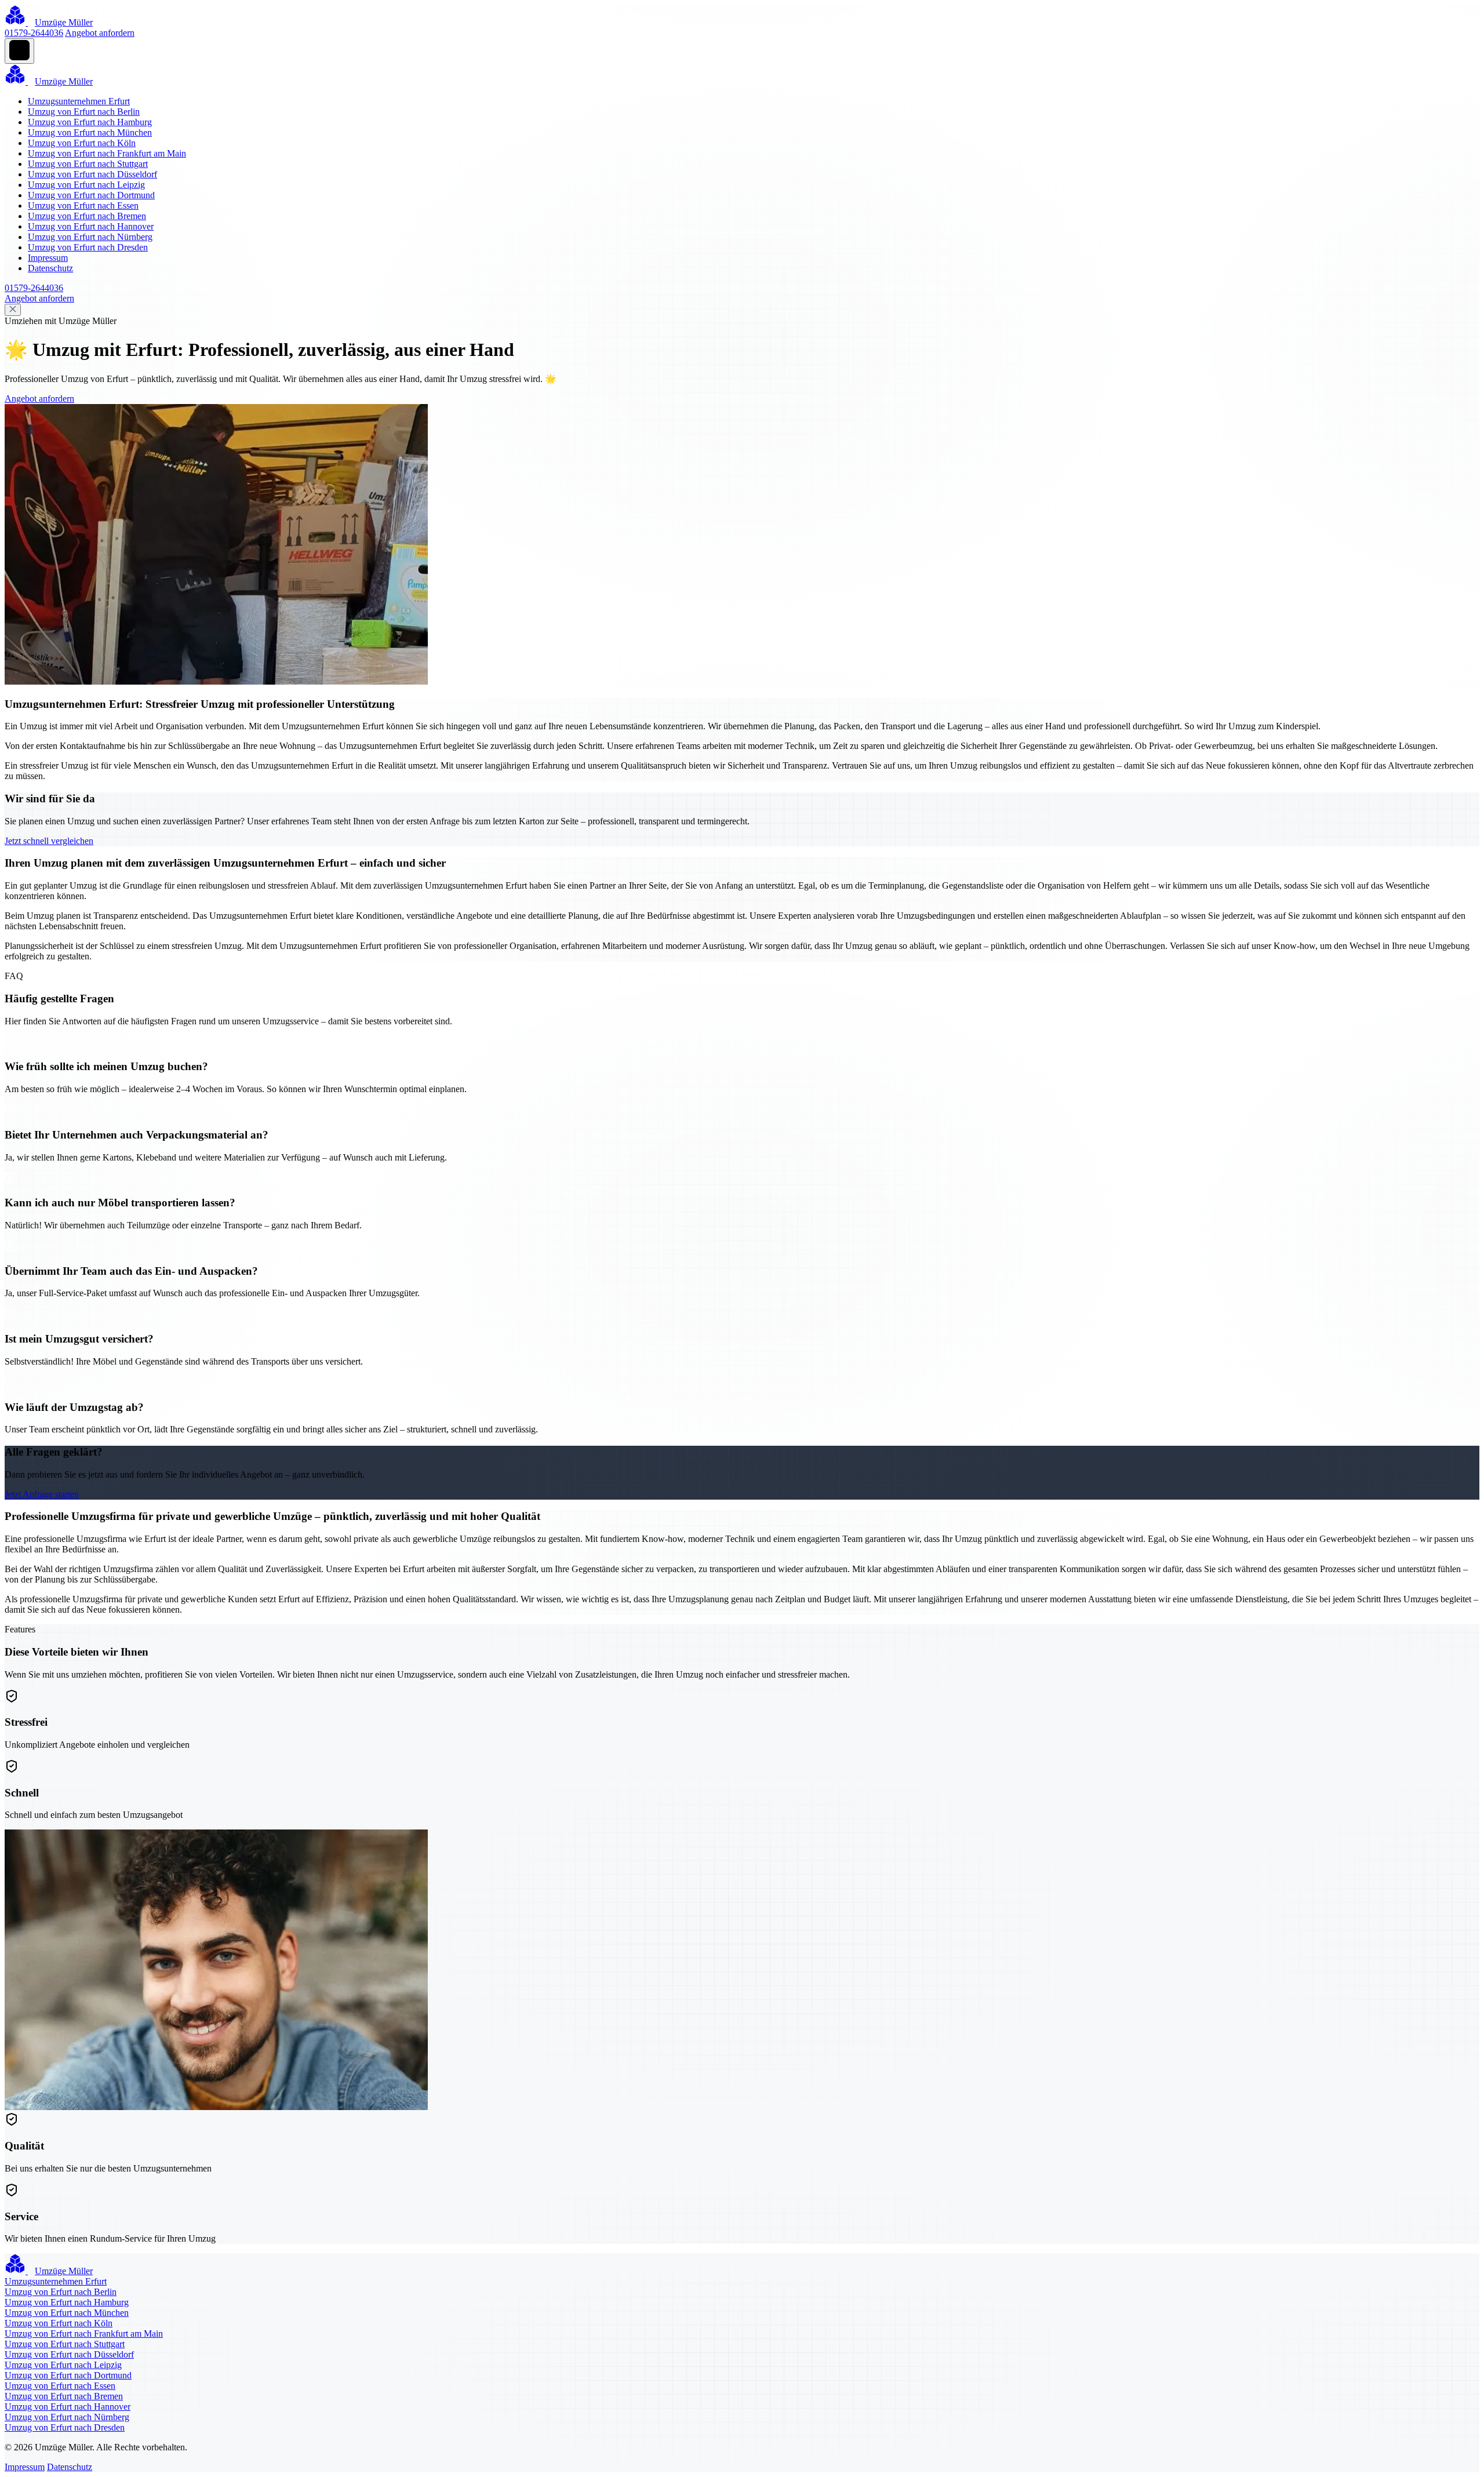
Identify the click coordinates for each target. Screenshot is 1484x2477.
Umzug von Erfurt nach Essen (83, 205)
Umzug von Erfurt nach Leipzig (86, 185)
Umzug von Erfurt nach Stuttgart (88, 164)
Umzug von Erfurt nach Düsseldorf (92, 174)
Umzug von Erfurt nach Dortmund (91, 195)
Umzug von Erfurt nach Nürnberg (90, 237)
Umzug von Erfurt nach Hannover (91, 226)
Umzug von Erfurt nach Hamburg (90, 122)
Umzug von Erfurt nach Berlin (84, 112)
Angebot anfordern (100, 33)
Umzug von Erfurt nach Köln (82, 143)
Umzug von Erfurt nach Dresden (88, 247)
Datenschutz (50, 268)
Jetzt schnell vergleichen (49, 841)
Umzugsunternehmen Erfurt (79, 101)
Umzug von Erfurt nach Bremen (87, 216)
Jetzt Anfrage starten (42, 1494)
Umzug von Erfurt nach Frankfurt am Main (107, 153)
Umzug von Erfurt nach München (90, 132)
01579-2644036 (34, 33)
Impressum (48, 258)
